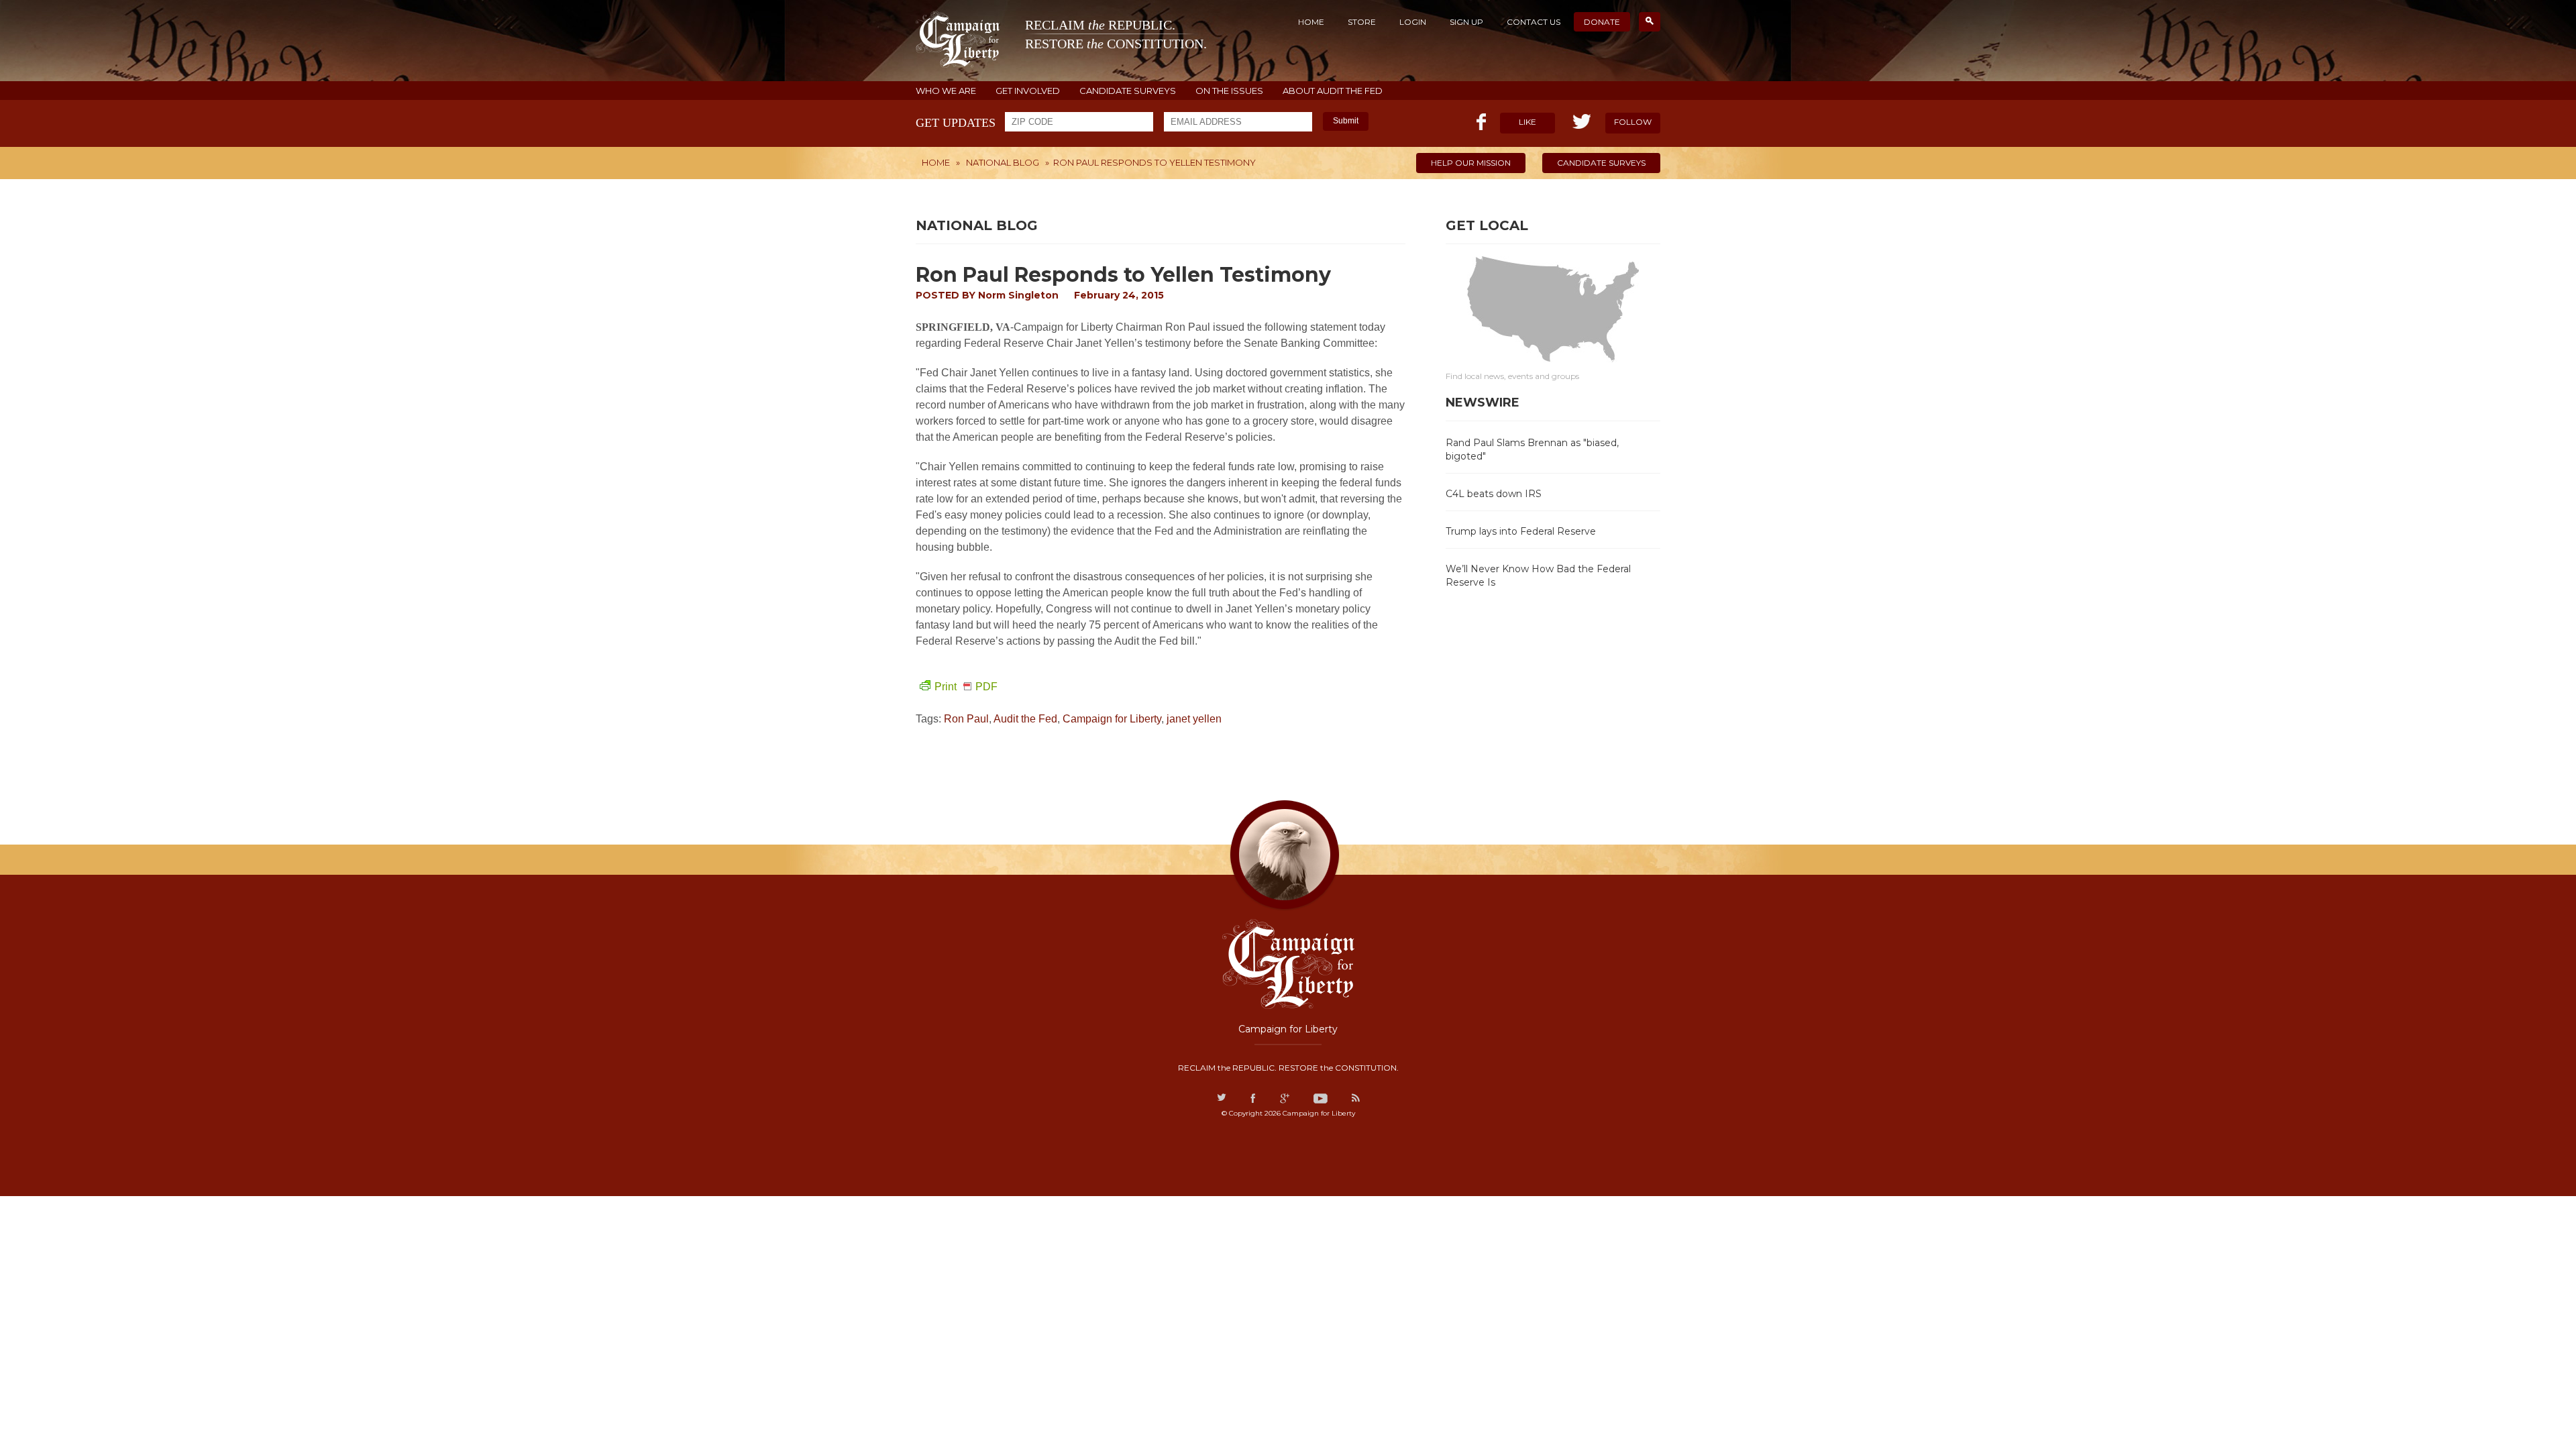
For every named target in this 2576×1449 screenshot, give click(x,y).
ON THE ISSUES (1229, 91)
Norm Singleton (1018, 295)
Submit (1346, 121)
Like (1527, 122)
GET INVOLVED (1028, 91)
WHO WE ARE (946, 91)
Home (1311, 22)
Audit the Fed (1025, 719)
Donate (1602, 22)
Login (1413, 22)
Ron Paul (966, 719)
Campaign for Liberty (1112, 719)
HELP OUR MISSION (1471, 163)
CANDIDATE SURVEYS (1128, 91)
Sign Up (1466, 22)
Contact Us (1534, 22)
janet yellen (1194, 719)
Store (1362, 22)
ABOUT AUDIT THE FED (1333, 91)
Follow (1633, 122)
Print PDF (966, 687)
